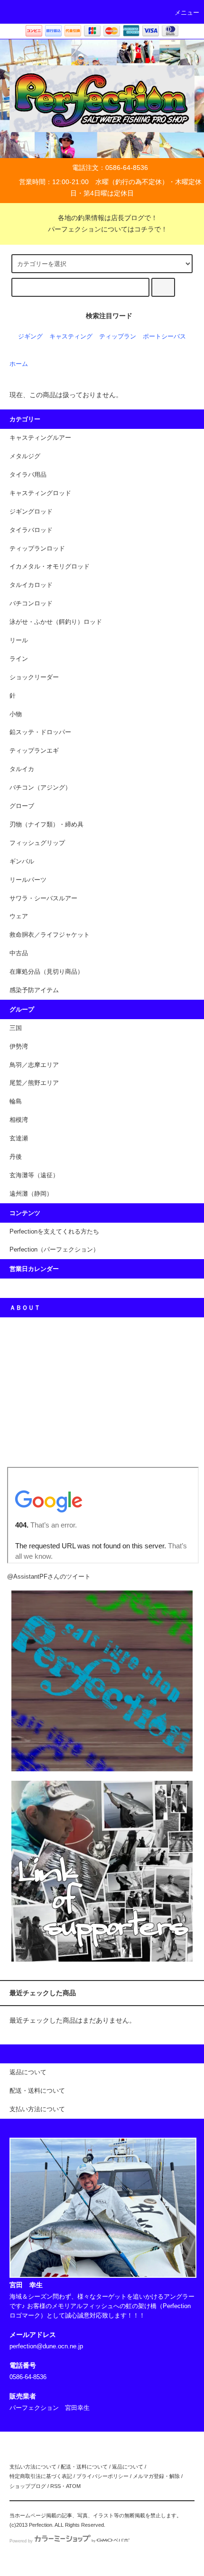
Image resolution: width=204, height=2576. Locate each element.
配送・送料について (84, 2467)
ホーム (19, 364)
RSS (56, 2486)
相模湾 (19, 1120)
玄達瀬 (19, 1138)
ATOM (73, 2486)
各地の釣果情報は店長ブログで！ (108, 218)
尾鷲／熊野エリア (34, 1083)
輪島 (16, 1101)
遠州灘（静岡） (31, 1194)
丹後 (16, 1157)
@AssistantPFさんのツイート (49, 1577)
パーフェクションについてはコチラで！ (108, 229)
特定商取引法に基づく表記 (41, 2476)
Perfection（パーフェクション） (54, 1250)
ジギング (30, 337)
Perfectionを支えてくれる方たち (54, 1232)
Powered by (21, 2541)
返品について (128, 2467)
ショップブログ (28, 2486)
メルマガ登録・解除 (156, 2476)
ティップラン (118, 337)
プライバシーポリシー (102, 2476)
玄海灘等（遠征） (34, 1175)
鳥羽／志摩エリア (34, 1065)
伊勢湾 (19, 1047)
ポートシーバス (164, 337)
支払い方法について (33, 2467)
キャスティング (71, 337)
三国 (16, 1028)
